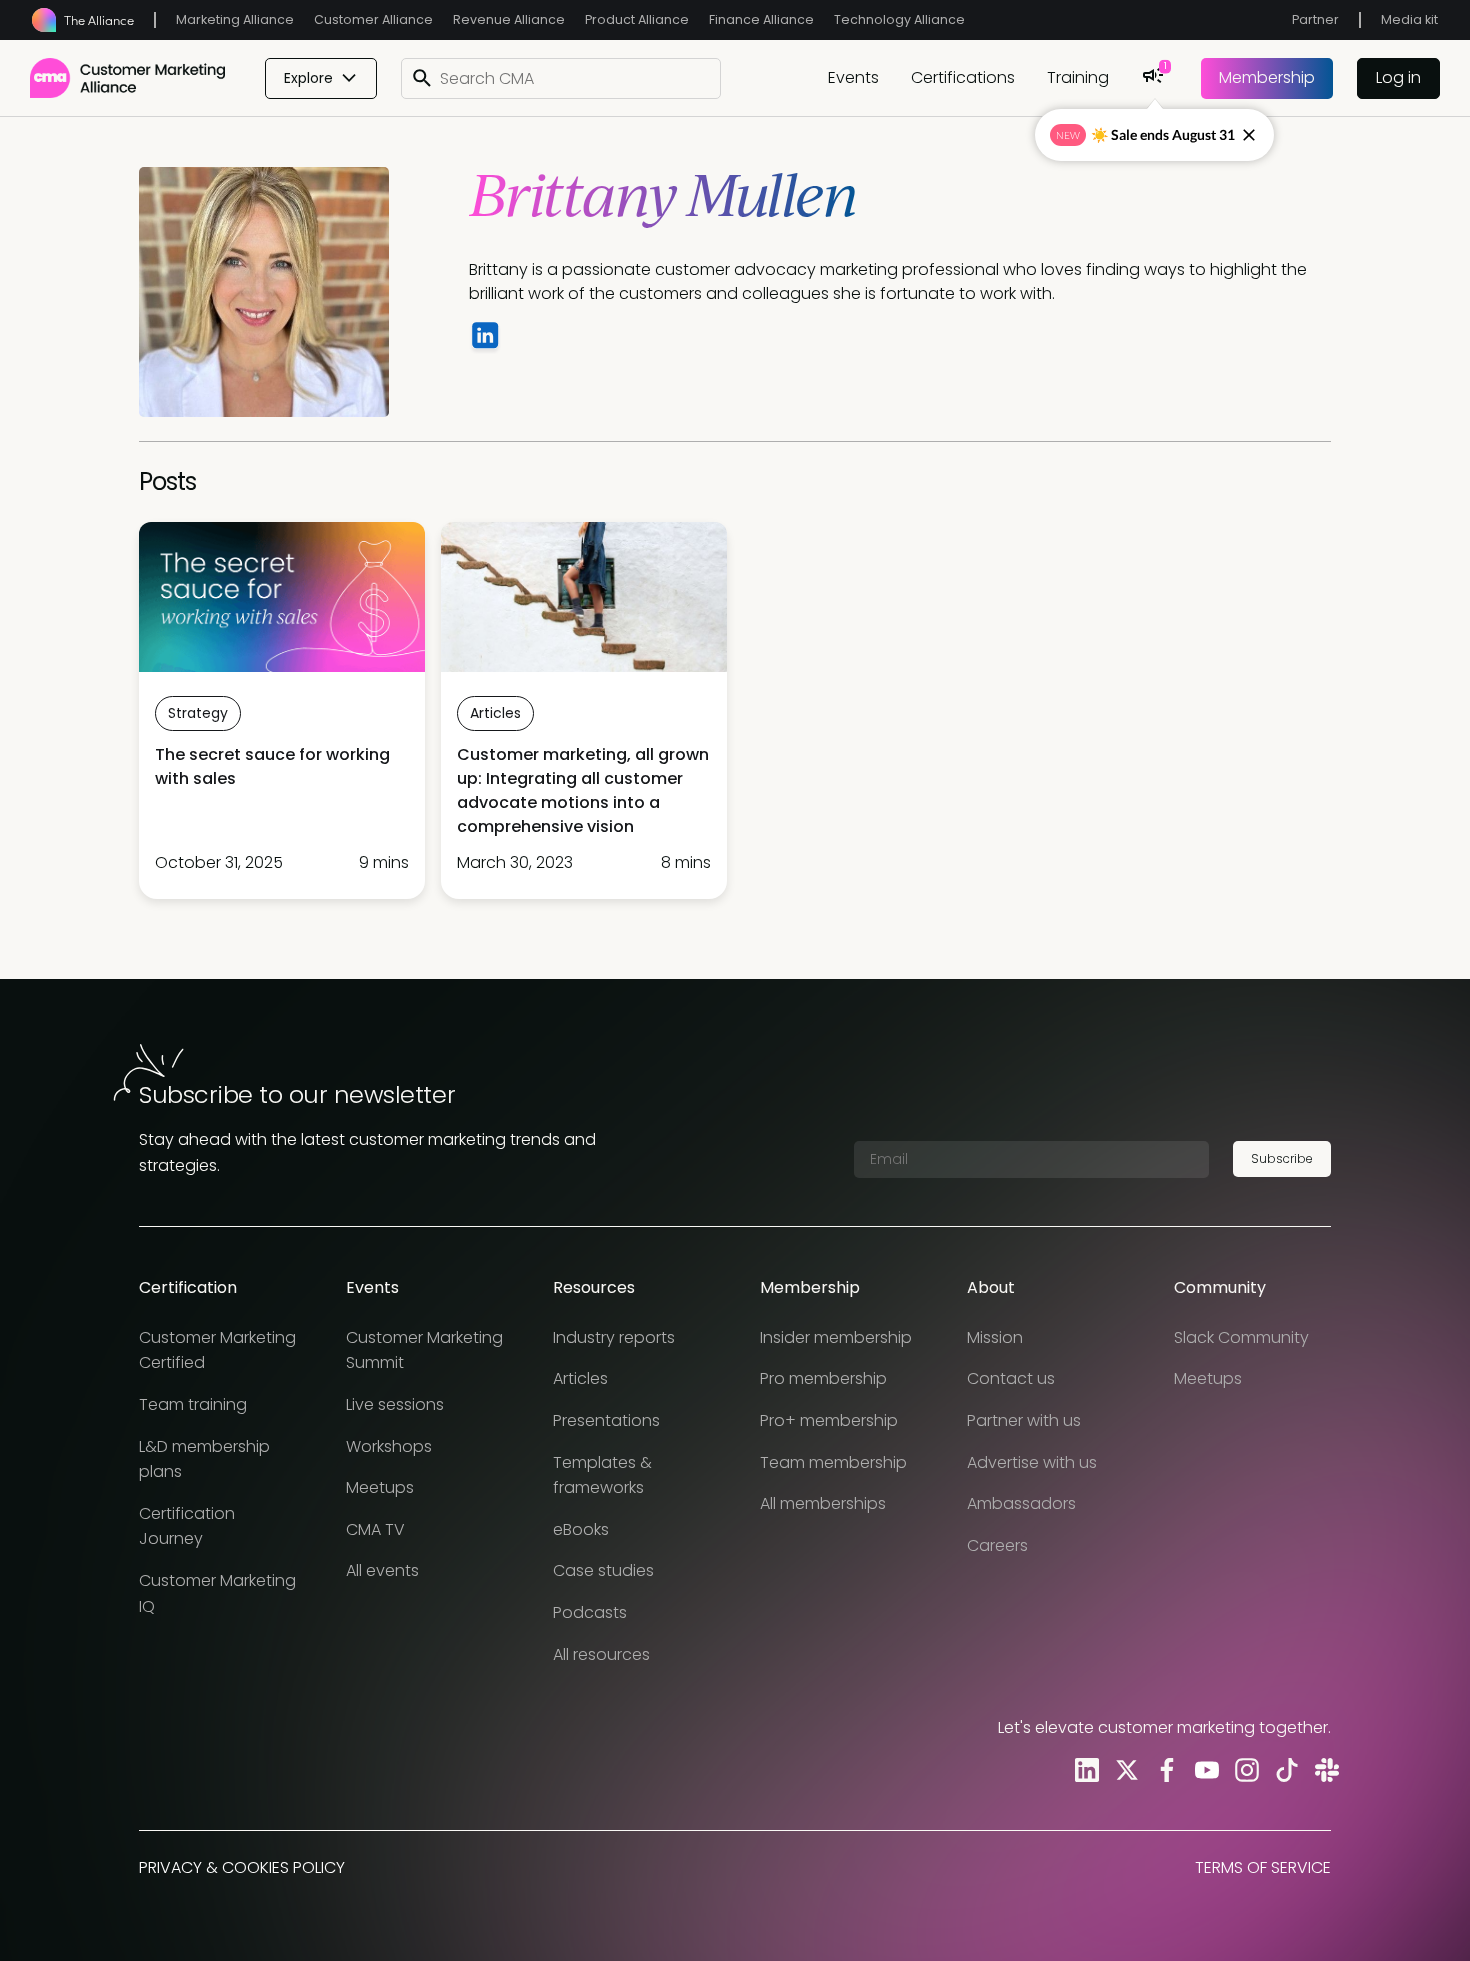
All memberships (823, 1503)
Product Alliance (637, 19)
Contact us (1011, 1378)
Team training (193, 1404)
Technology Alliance (899, 19)
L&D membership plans (204, 1459)
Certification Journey (187, 1526)
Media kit (1409, 19)
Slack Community (1241, 1337)
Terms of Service (1263, 1867)
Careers (997, 1545)
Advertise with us (1032, 1462)
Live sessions (395, 1404)
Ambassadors (1021, 1503)
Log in (1398, 77)
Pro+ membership (829, 1420)
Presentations (606, 1420)
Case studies (603, 1570)
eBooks (581, 1529)
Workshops (389, 1446)
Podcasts (590, 1612)
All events (382, 1570)
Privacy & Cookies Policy (242, 1867)
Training (1078, 77)
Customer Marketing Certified (217, 1350)
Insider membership (836, 1337)
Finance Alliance (761, 19)
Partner (1315, 19)
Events (853, 77)
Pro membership (823, 1378)
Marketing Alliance (235, 19)
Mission (995, 1337)
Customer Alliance (373, 19)
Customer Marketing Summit (424, 1350)
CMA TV (375, 1529)
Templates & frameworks (602, 1475)
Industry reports (614, 1337)
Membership (1267, 77)
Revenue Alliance (509, 19)
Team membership (833, 1462)
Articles (580, 1378)
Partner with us (1024, 1420)
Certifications (963, 77)
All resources (601, 1654)
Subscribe (1282, 1158)
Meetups (380, 1487)
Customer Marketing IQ (217, 1593)
